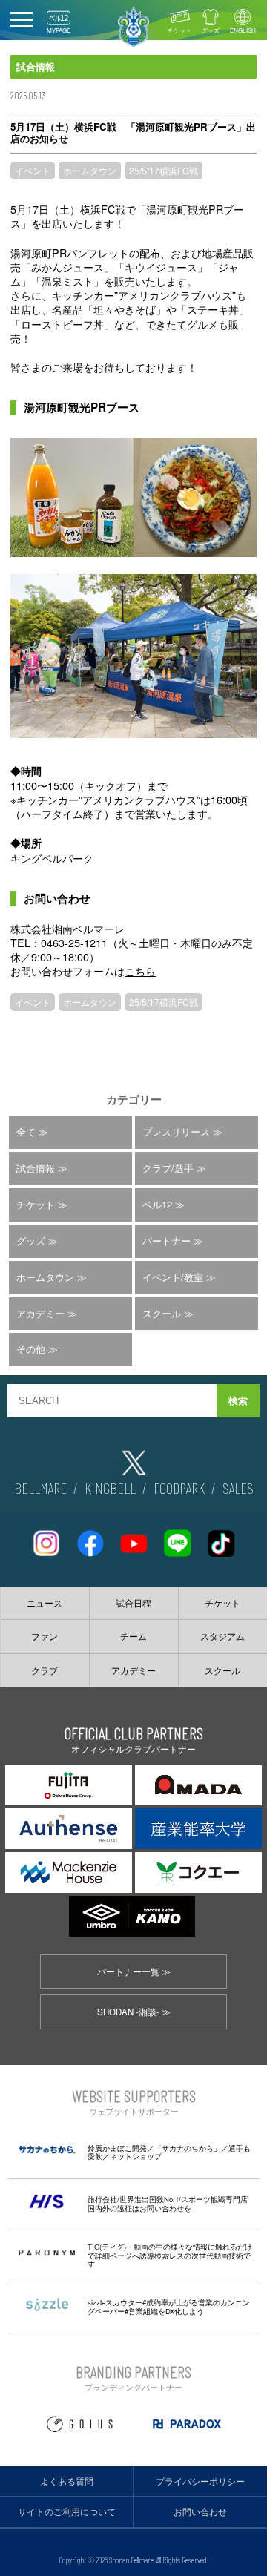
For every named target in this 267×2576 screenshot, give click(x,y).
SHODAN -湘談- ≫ (134, 2012)
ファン (44, 1636)
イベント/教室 (173, 1277)
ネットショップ (136, 2156)
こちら (140, 971)
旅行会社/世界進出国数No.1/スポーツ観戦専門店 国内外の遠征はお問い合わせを (168, 2204)
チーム (133, 1636)
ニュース (44, 1603)
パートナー (167, 1241)
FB (90, 1537)
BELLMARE (40, 1488)
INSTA (46, 1537)
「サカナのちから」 (188, 2148)
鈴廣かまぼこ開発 (117, 2148)
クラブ (44, 1670)
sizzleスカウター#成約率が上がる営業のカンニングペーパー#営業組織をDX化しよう (169, 2307)
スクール (162, 1313)
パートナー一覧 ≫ (134, 1971)
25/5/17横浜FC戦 (164, 170)
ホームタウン (90, 170)
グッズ (211, 30)
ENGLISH (243, 30)
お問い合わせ (200, 2511)
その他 (31, 1349)
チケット (179, 30)
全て (26, 1131)
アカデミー (40, 1313)
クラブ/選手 (168, 1168)
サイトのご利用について (67, 2511)
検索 (238, 1401)
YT (133, 1537)
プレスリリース (176, 1131)
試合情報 (36, 1168)
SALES (238, 1488)
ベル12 (157, 1204)
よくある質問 (67, 2481)
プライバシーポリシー (200, 2481)
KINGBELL (110, 1488)
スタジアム (222, 1636)
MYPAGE (59, 30)
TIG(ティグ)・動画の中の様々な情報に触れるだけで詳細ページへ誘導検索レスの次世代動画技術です (170, 2255)
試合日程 (133, 1603)
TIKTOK (221, 1537)
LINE (177, 1537)
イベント (33, 170)
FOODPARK (179, 1488)
